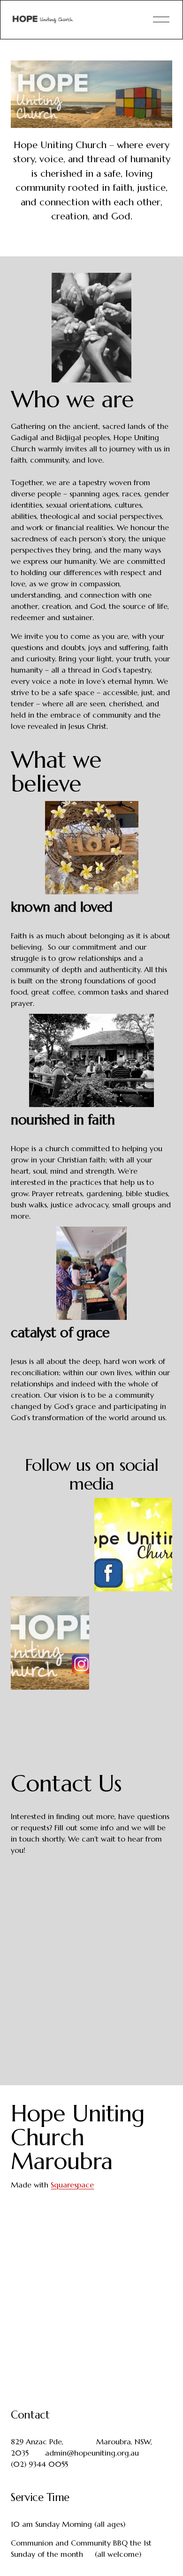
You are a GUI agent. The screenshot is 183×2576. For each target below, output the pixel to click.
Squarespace (72, 2185)
